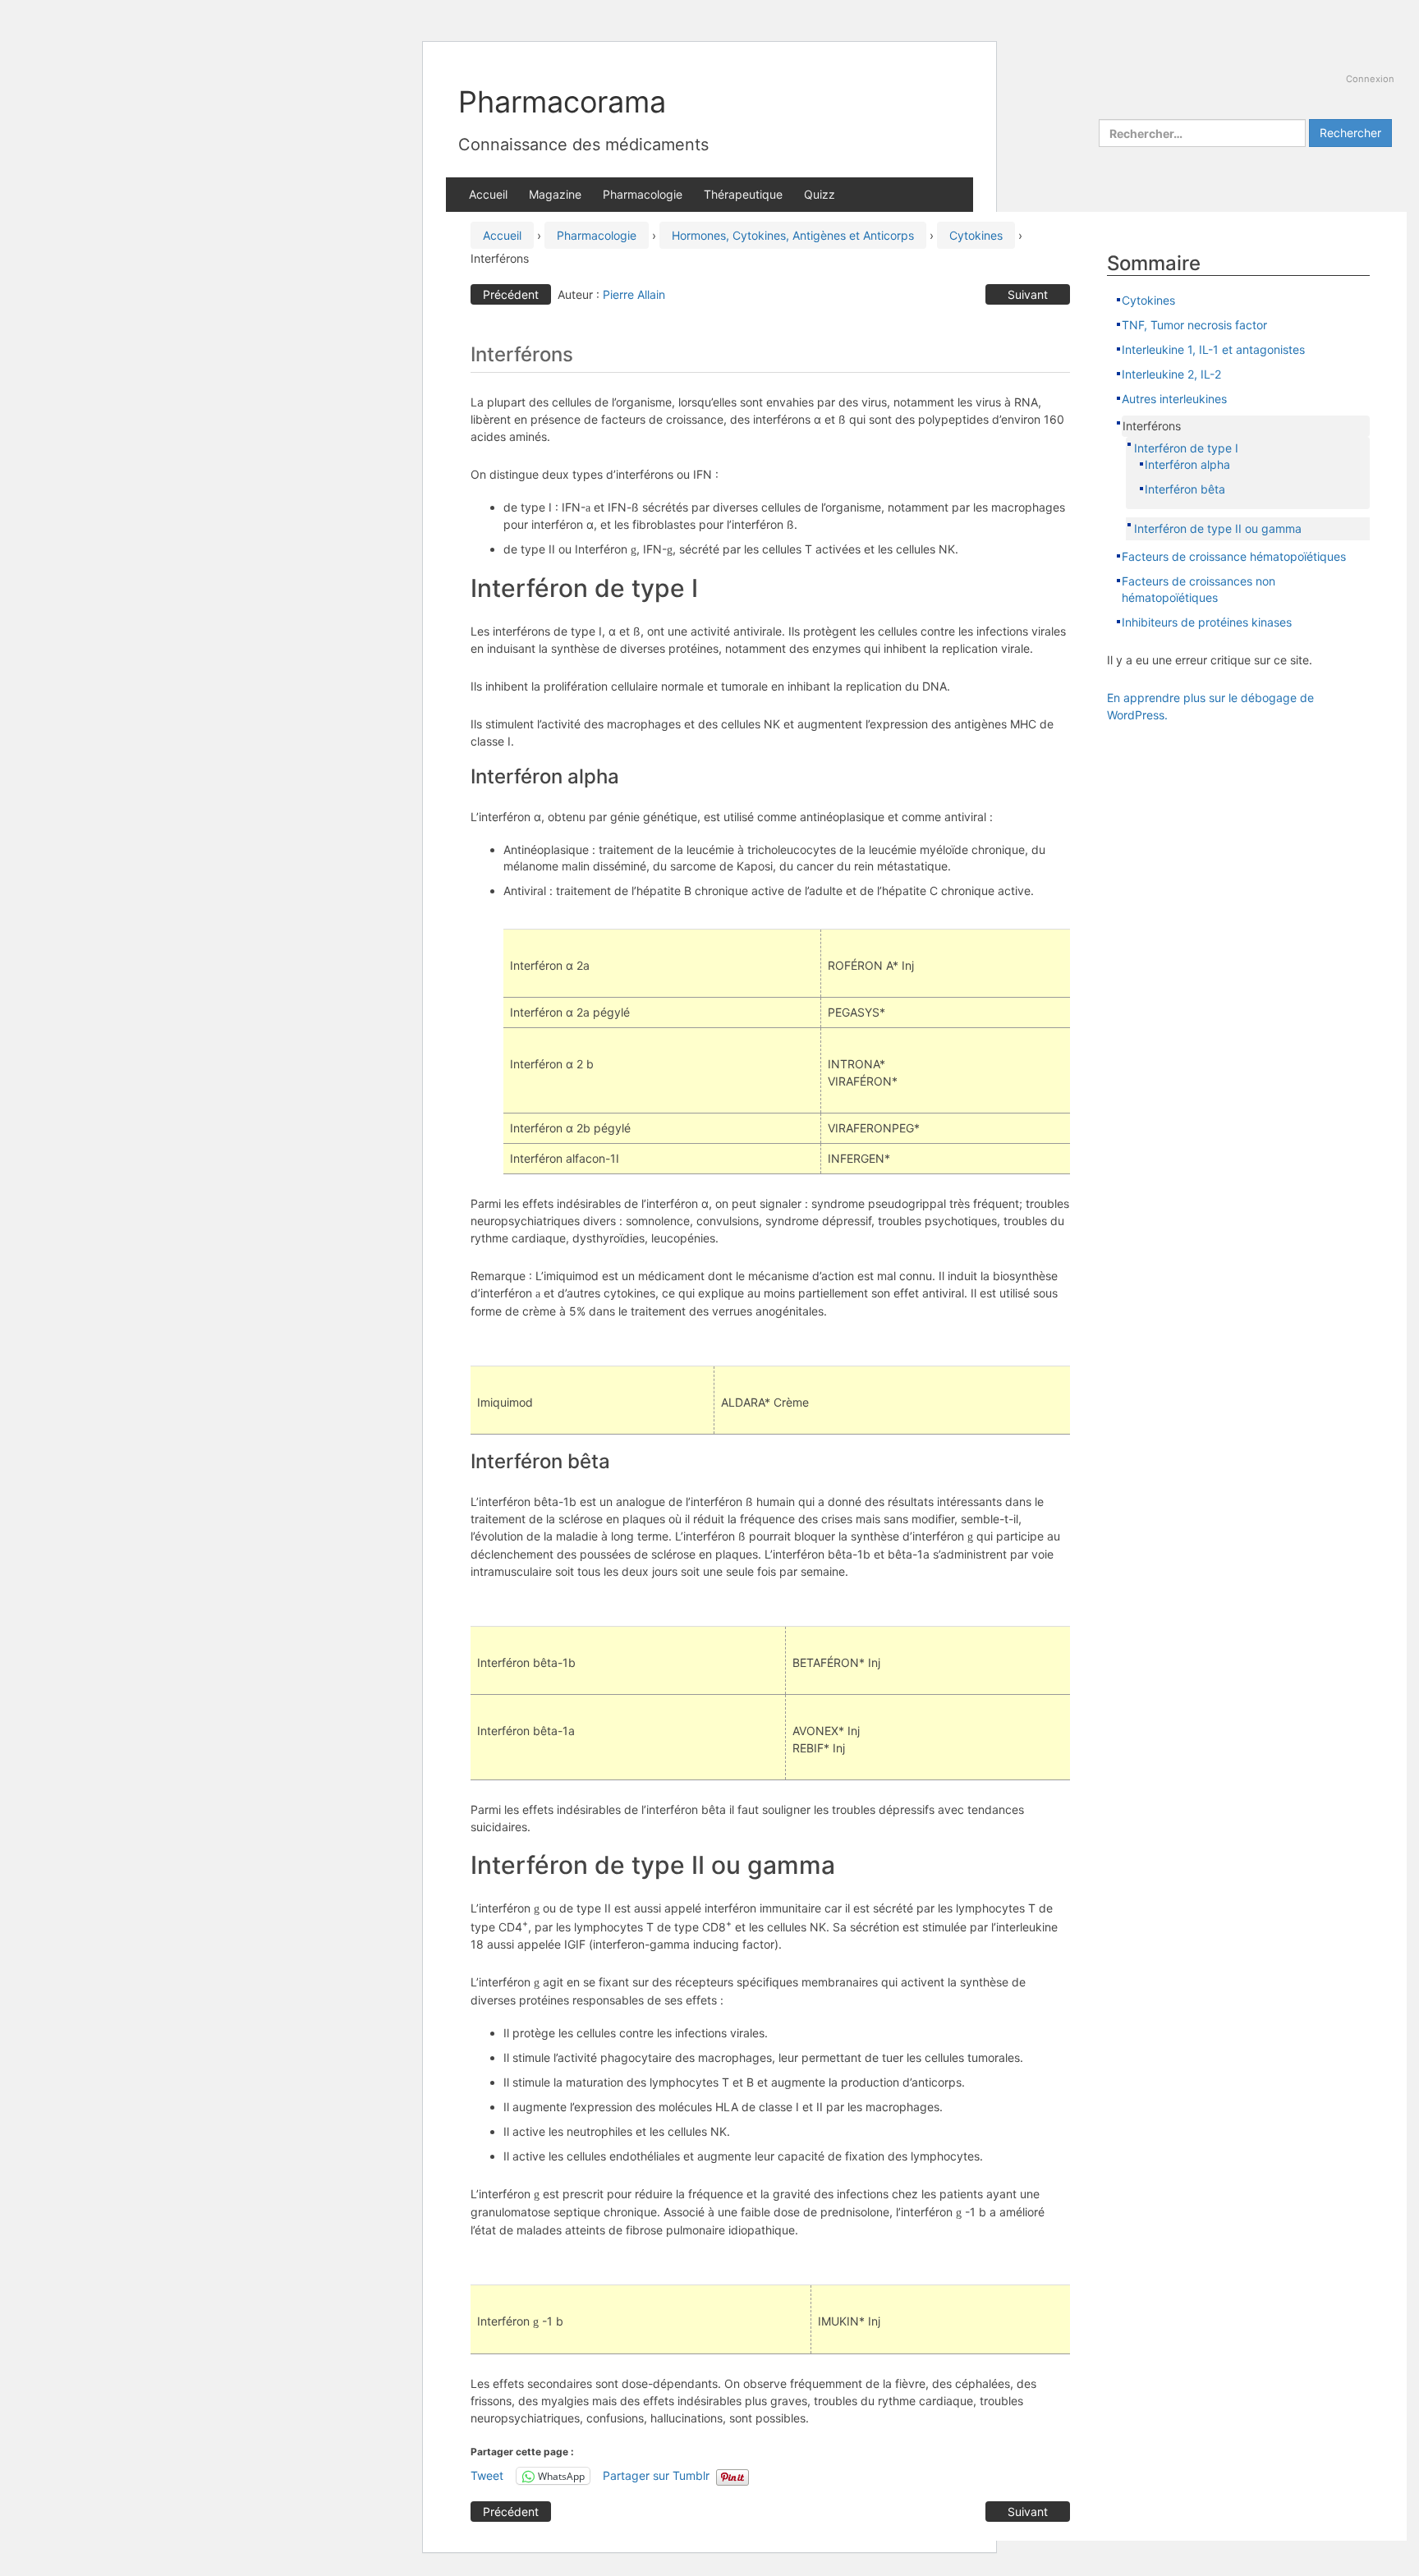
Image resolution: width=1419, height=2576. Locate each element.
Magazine (555, 194)
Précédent (511, 294)
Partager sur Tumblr (656, 2475)
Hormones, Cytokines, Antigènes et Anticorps (793, 235)
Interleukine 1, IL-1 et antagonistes (1213, 349)
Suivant (1028, 294)
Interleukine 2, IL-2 (1171, 374)
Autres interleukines (1174, 399)
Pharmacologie (643, 194)
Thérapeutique (743, 194)
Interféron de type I (1186, 448)
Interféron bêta (1185, 489)
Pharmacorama (562, 102)
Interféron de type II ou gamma (1218, 528)
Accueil (488, 194)
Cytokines (976, 235)
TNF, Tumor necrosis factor (1196, 325)
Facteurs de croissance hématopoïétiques (1234, 556)
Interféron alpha (1187, 464)
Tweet (487, 2475)
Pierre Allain (634, 294)
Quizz (820, 194)
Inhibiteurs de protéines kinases (1207, 622)
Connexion (1370, 79)
